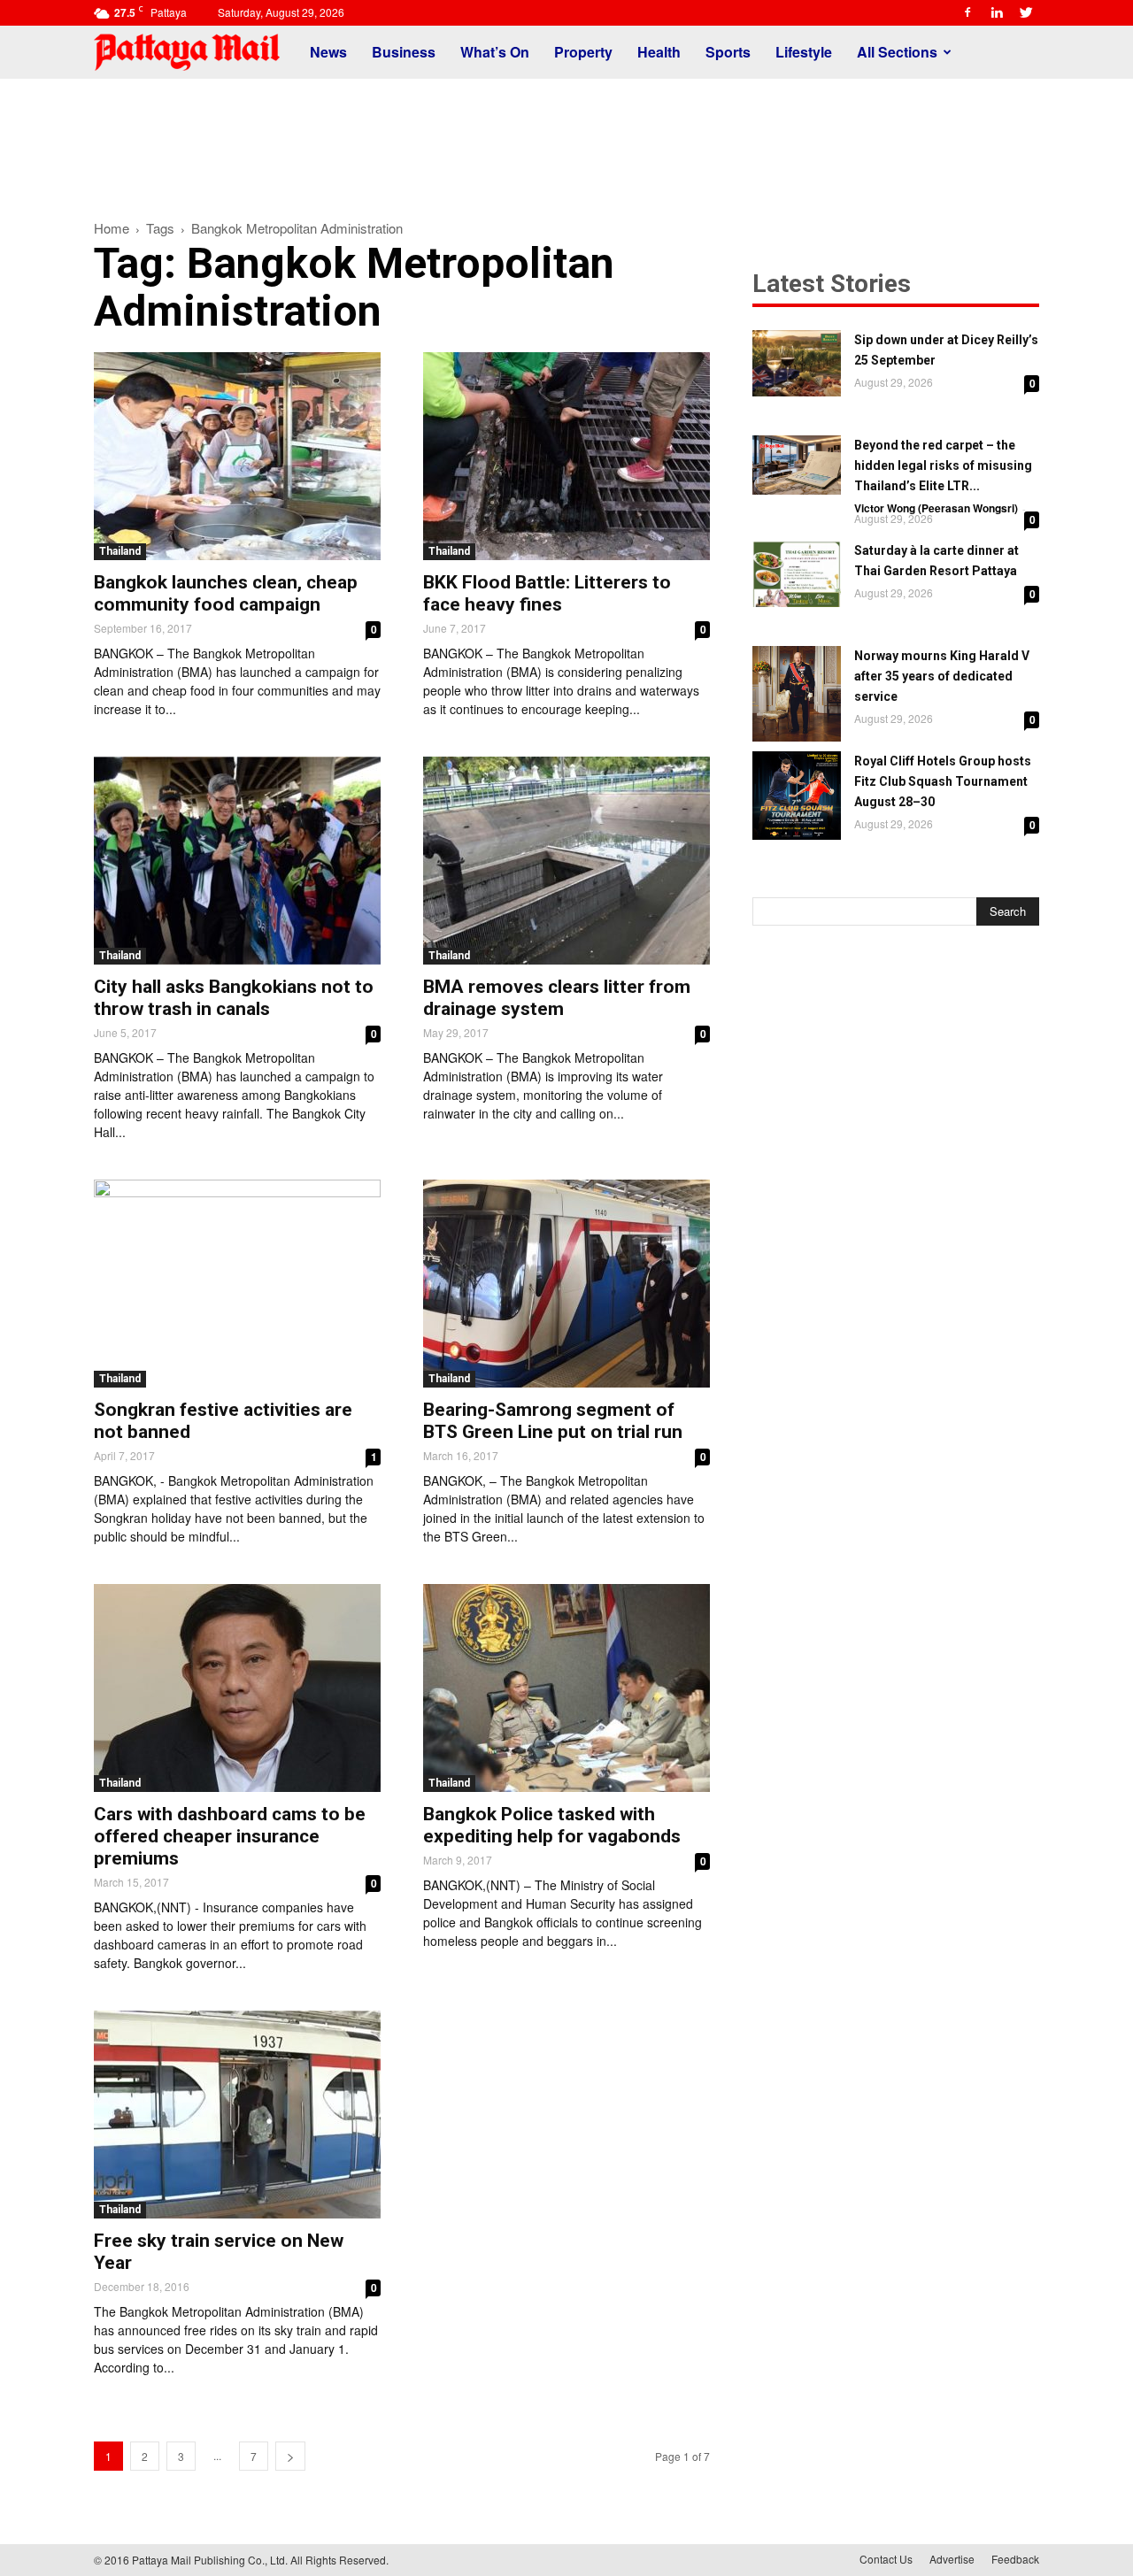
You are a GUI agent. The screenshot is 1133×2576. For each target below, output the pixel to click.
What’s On (495, 52)
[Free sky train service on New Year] (237, 2115)
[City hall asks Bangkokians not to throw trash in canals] (237, 861)
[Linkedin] (997, 12)
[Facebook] (967, 12)
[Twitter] (1026, 12)
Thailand (120, 551)
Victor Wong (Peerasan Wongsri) (936, 508)
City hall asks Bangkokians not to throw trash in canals (234, 998)
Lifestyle (804, 52)
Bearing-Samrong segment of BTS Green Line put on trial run (553, 1421)
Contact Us (886, 2559)
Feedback (1015, 2559)
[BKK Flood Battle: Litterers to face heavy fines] (566, 456)
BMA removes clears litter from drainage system (557, 998)
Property (583, 52)
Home (112, 228)
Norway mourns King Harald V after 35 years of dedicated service (942, 676)
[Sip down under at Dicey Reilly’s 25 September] (797, 363)
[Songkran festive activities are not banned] (237, 1284)
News (328, 52)
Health (659, 52)
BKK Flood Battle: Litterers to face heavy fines (547, 593)
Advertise (952, 2559)
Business (404, 52)
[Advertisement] (566, 140)
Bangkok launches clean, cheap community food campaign (226, 593)
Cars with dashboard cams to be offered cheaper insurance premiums (230, 1836)
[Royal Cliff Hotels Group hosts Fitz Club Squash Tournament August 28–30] (797, 796)
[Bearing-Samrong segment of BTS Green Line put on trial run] (566, 1284)
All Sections (897, 52)
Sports (728, 52)
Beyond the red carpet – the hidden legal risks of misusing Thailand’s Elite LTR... (943, 465)
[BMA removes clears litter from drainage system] (566, 861)
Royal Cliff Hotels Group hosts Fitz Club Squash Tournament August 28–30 (943, 781)
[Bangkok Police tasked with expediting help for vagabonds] (566, 1688)
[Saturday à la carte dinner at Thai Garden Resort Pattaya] (797, 574)
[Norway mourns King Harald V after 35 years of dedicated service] (797, 694)
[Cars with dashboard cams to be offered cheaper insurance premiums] (237, 1688)
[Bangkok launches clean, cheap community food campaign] (237, 456)
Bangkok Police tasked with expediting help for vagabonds (552, 1825)
